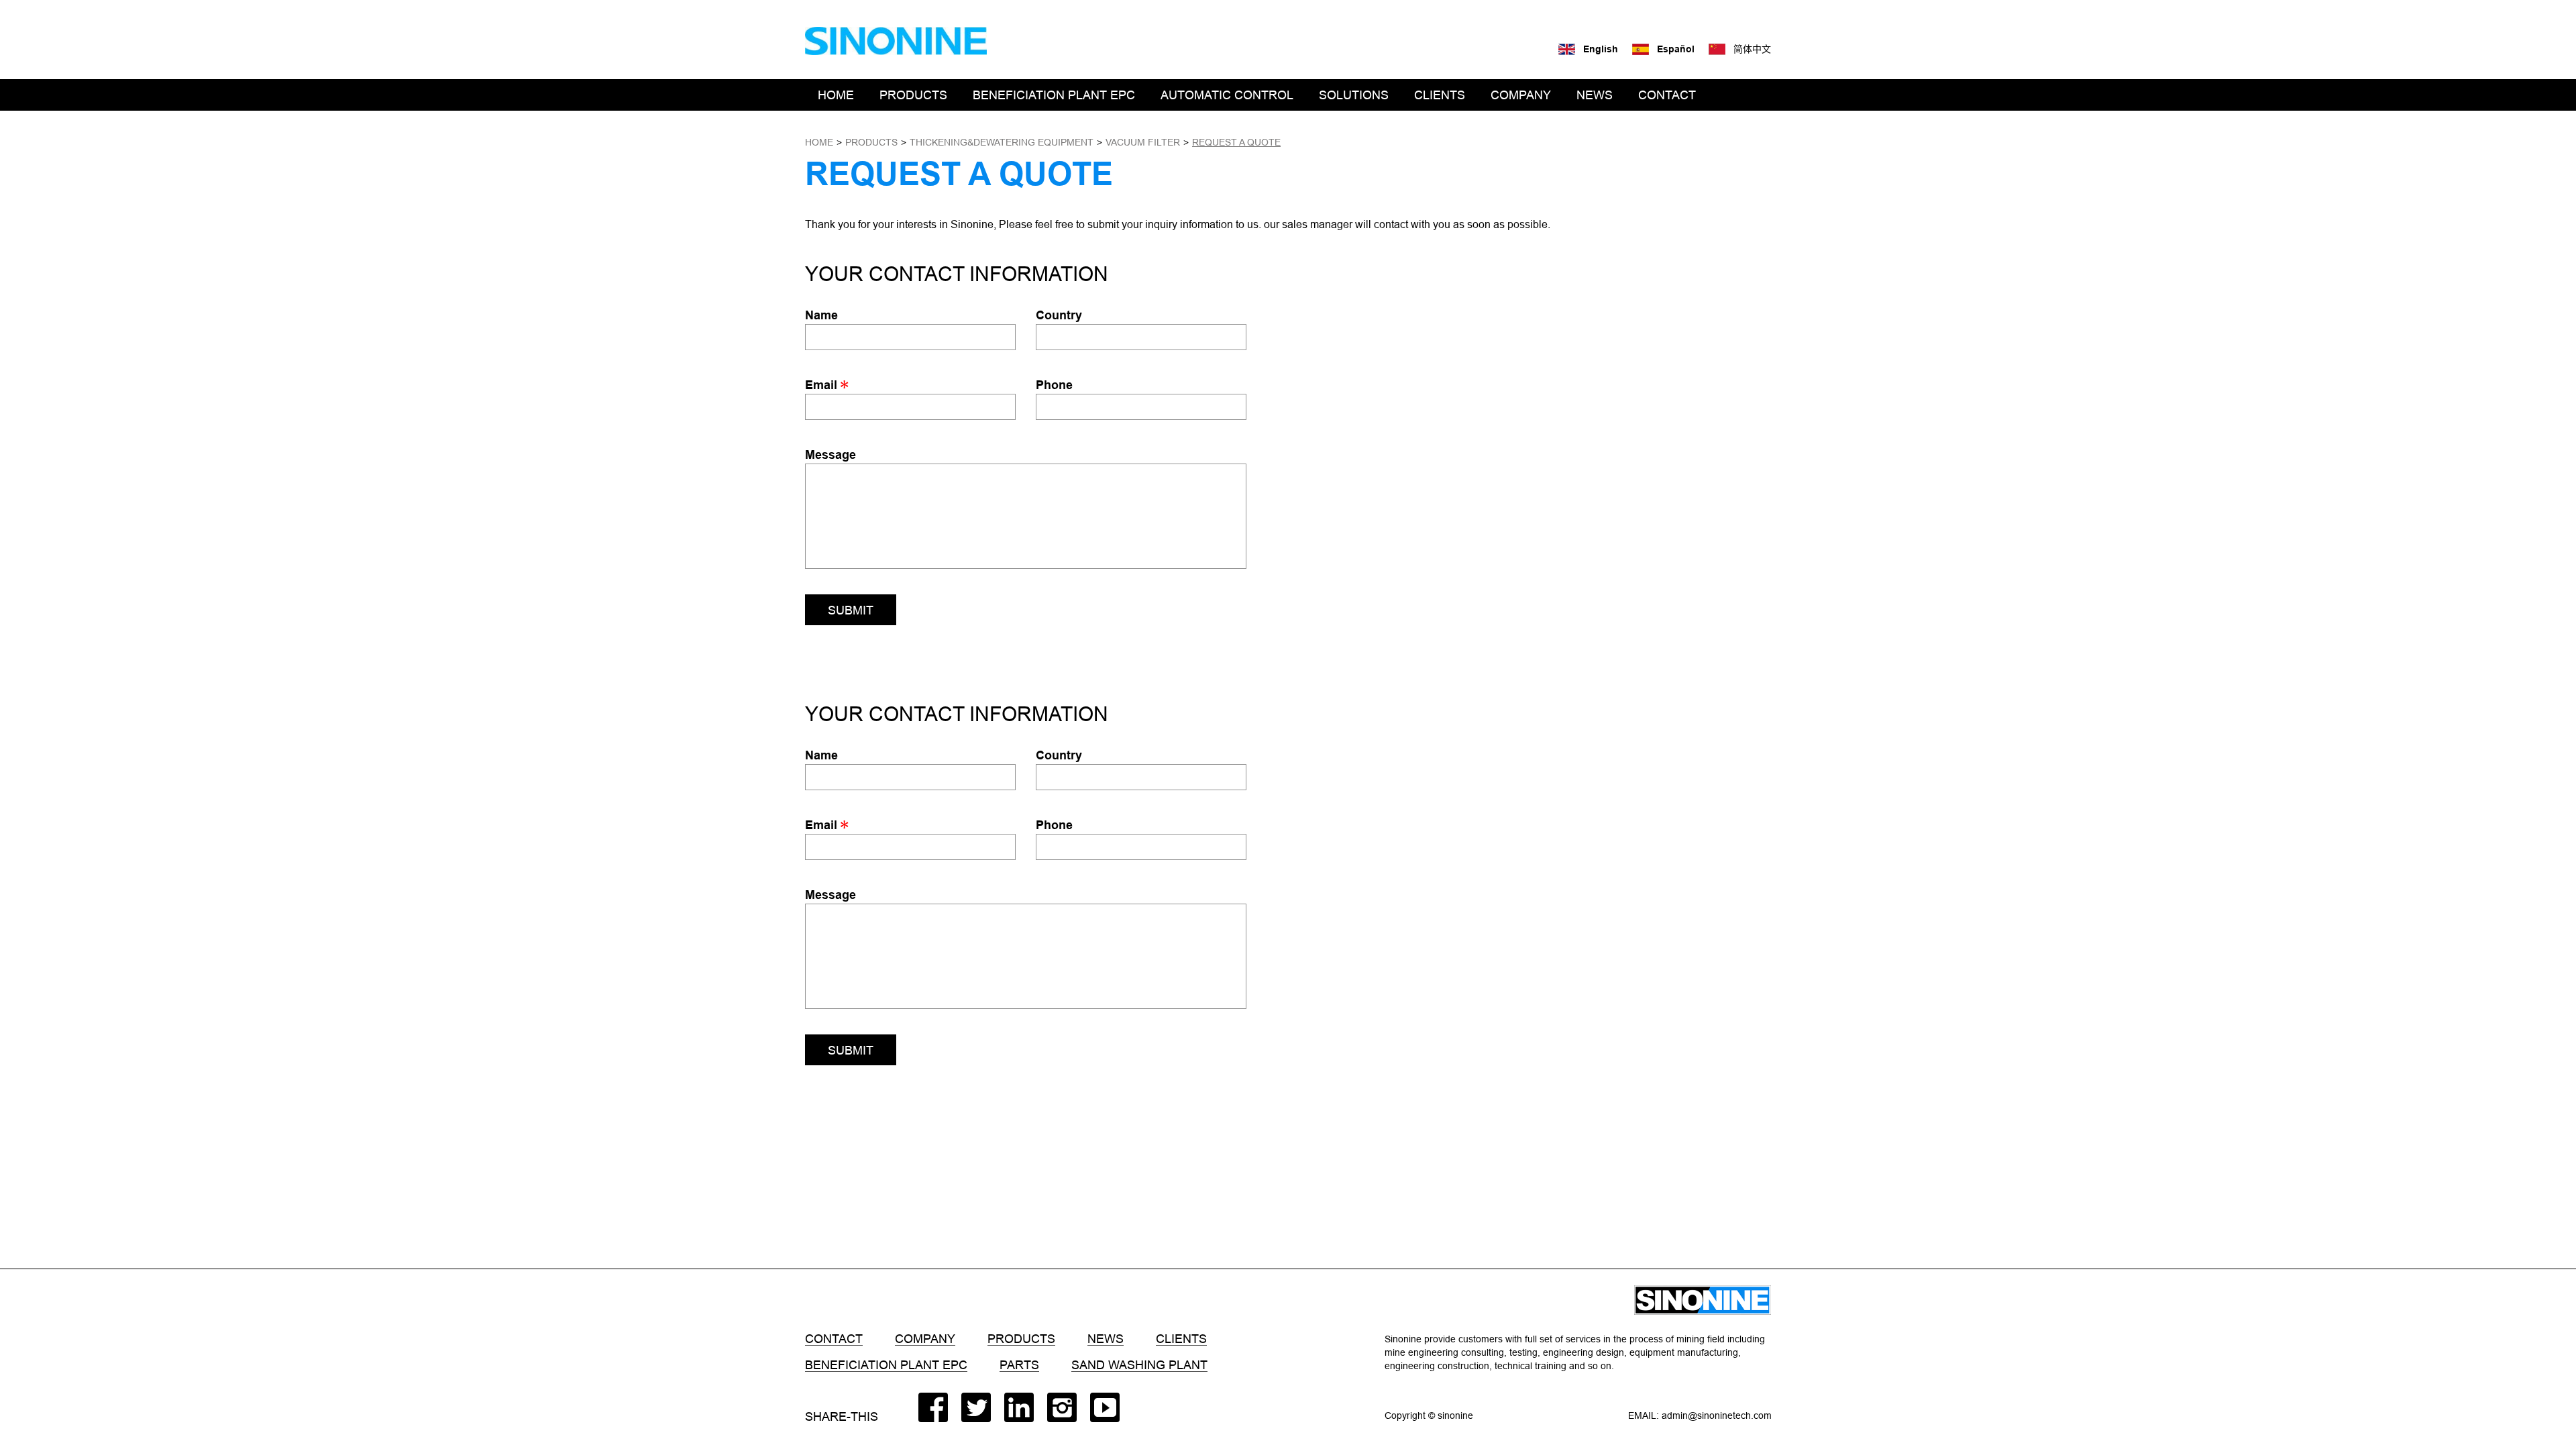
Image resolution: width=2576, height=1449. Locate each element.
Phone (1054, 385)
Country (1059, 315)
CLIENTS (1440, 95)
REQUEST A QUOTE (1236, 142)
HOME (836, 95)
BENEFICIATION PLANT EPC (1054, 95)
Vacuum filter (1143, 142)
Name (821, 315)
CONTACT (1667, 95)
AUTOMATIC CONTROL (1227, 95)
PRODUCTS (913, 95)
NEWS (1595, 95)
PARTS (1019, 1365)
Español (1676, 49)
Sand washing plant (1139, 1365)
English (1601, 49)
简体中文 (1752, 49)
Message (830, 454)
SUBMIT (851, 610)
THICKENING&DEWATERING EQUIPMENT (1002, 142)
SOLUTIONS (1354, 95)
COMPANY (1521, 95)
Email (823, 385)
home (819, 142)
